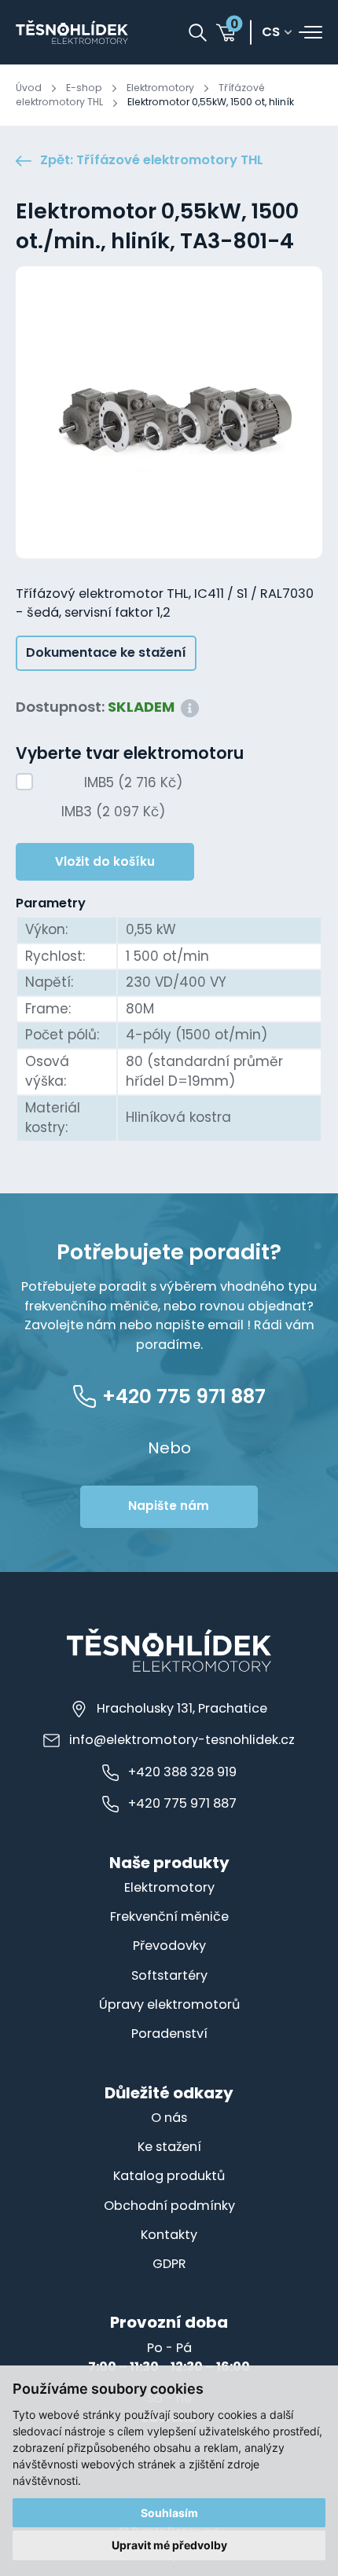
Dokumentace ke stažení (106, 652)
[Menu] (310, 32)
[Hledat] (198, 33)
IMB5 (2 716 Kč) (133, 782)
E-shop (84, 88)
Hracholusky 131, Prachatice (182, 1708)
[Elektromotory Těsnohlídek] (72, 32)
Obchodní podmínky (169, 2206)
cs (271, 33)
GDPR (169, 2264)
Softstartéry (169, 1975)
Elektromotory (160, 88)
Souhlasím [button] (169, 2513)
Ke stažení (169, 2147)
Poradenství (169, 2034)
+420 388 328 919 (182, 1772)
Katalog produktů (169, 2176)
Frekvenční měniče (169, 1916)
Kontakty (169, 2235)
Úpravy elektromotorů (169, 2004)
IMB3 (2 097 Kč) (113, 812)
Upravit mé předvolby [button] (169, 2545)
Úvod (29, 88)
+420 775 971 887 (182, 1803)
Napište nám (169, 1506)
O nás (169, 2118)
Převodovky (169, 1946)
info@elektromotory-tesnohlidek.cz (182, 1740)
